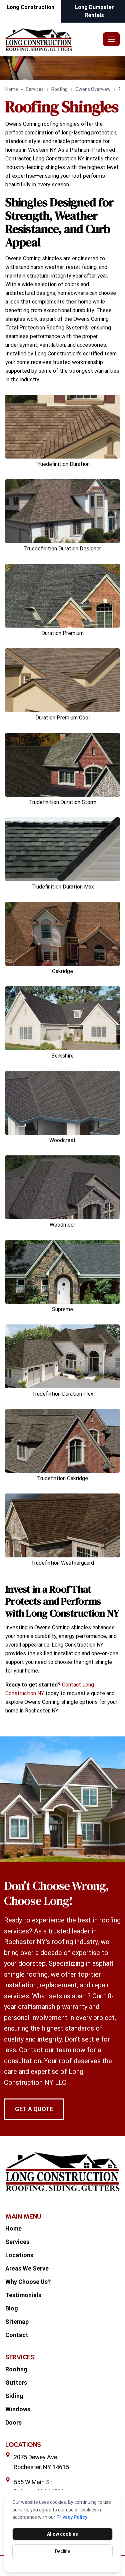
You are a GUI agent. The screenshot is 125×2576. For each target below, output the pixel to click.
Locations (19, 2255)
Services (35, 89)
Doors (13, 2422)
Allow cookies (62, 2534)
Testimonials (23, 2295)
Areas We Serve (27, 2268)
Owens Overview (93, 89)
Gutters (16, 2382)
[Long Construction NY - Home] (53, 39)
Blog (12, 2308)
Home (12, 89)
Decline (63, 2551)
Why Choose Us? (28, 2282)
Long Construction (30, 7)
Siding (14, 2396)
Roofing (59, 89)
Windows (18, 2409)
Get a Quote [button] (34, 2109)
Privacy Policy (72, 2517)
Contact (17, 2335)
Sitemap (17, 2322)
